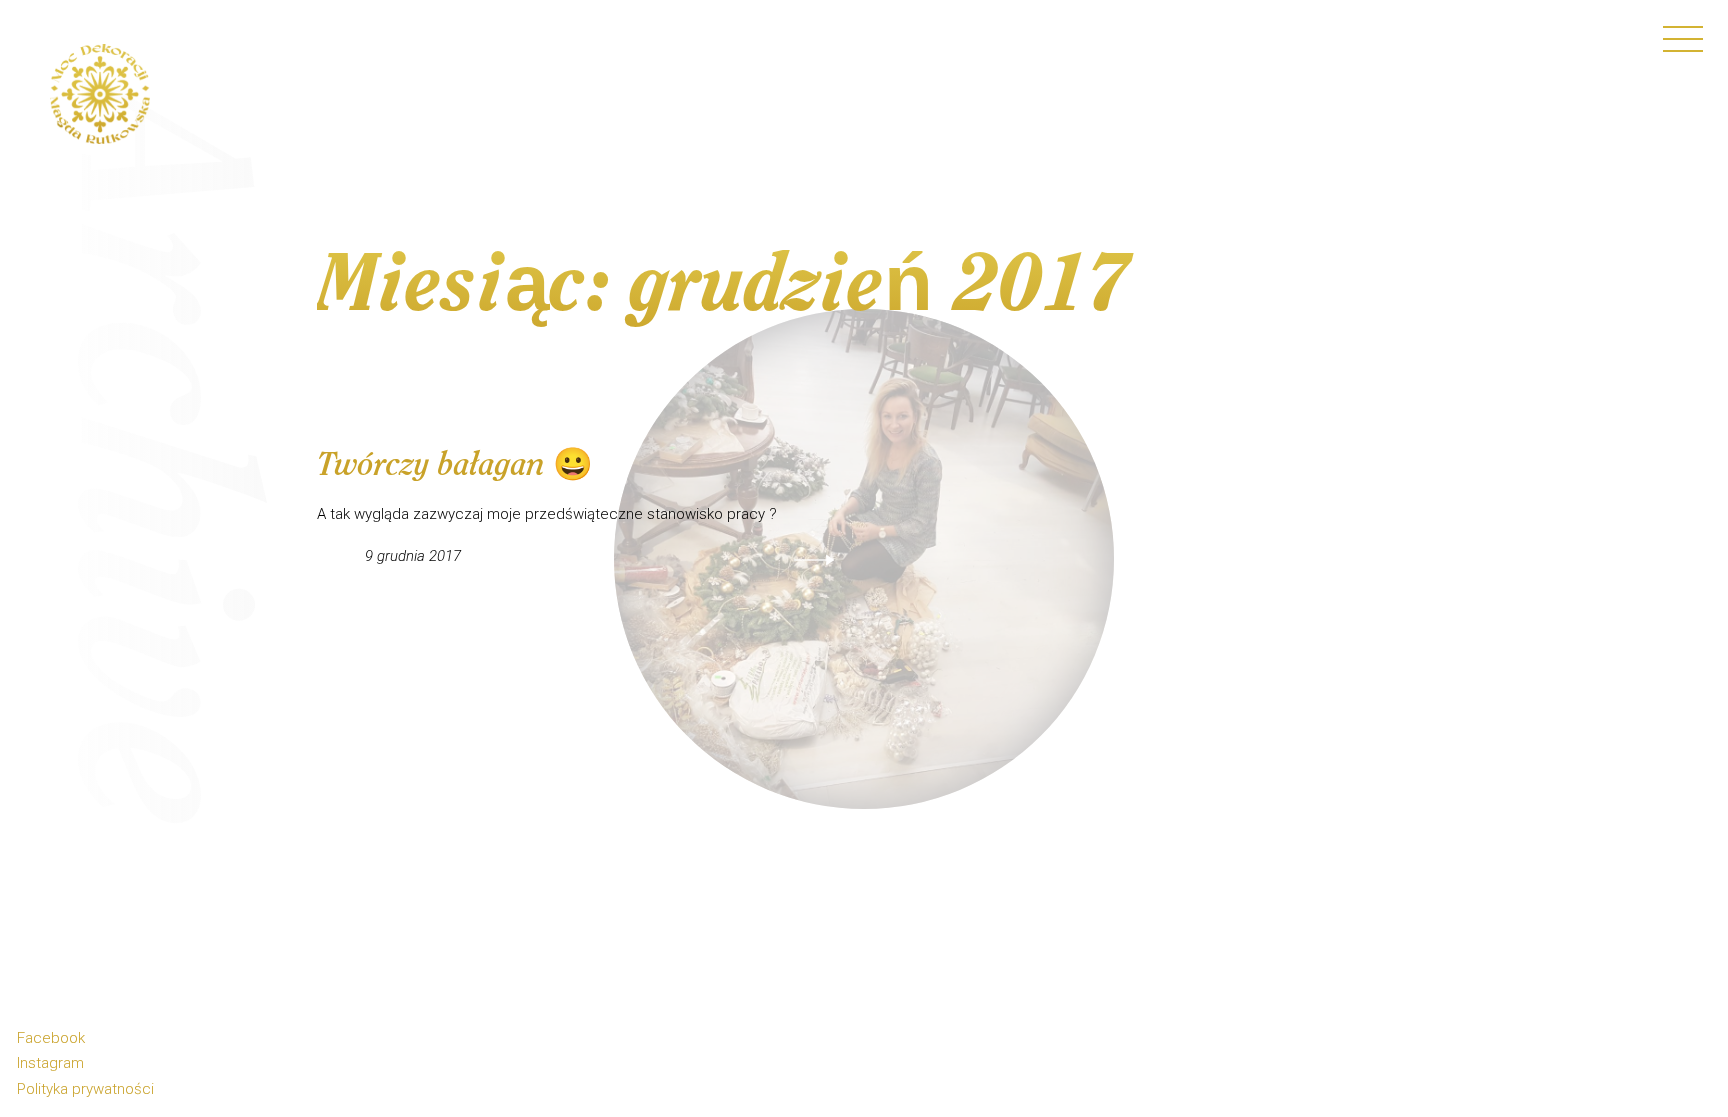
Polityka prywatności (85, 1089)
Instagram (50, 1063)
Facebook (51, 1038)
